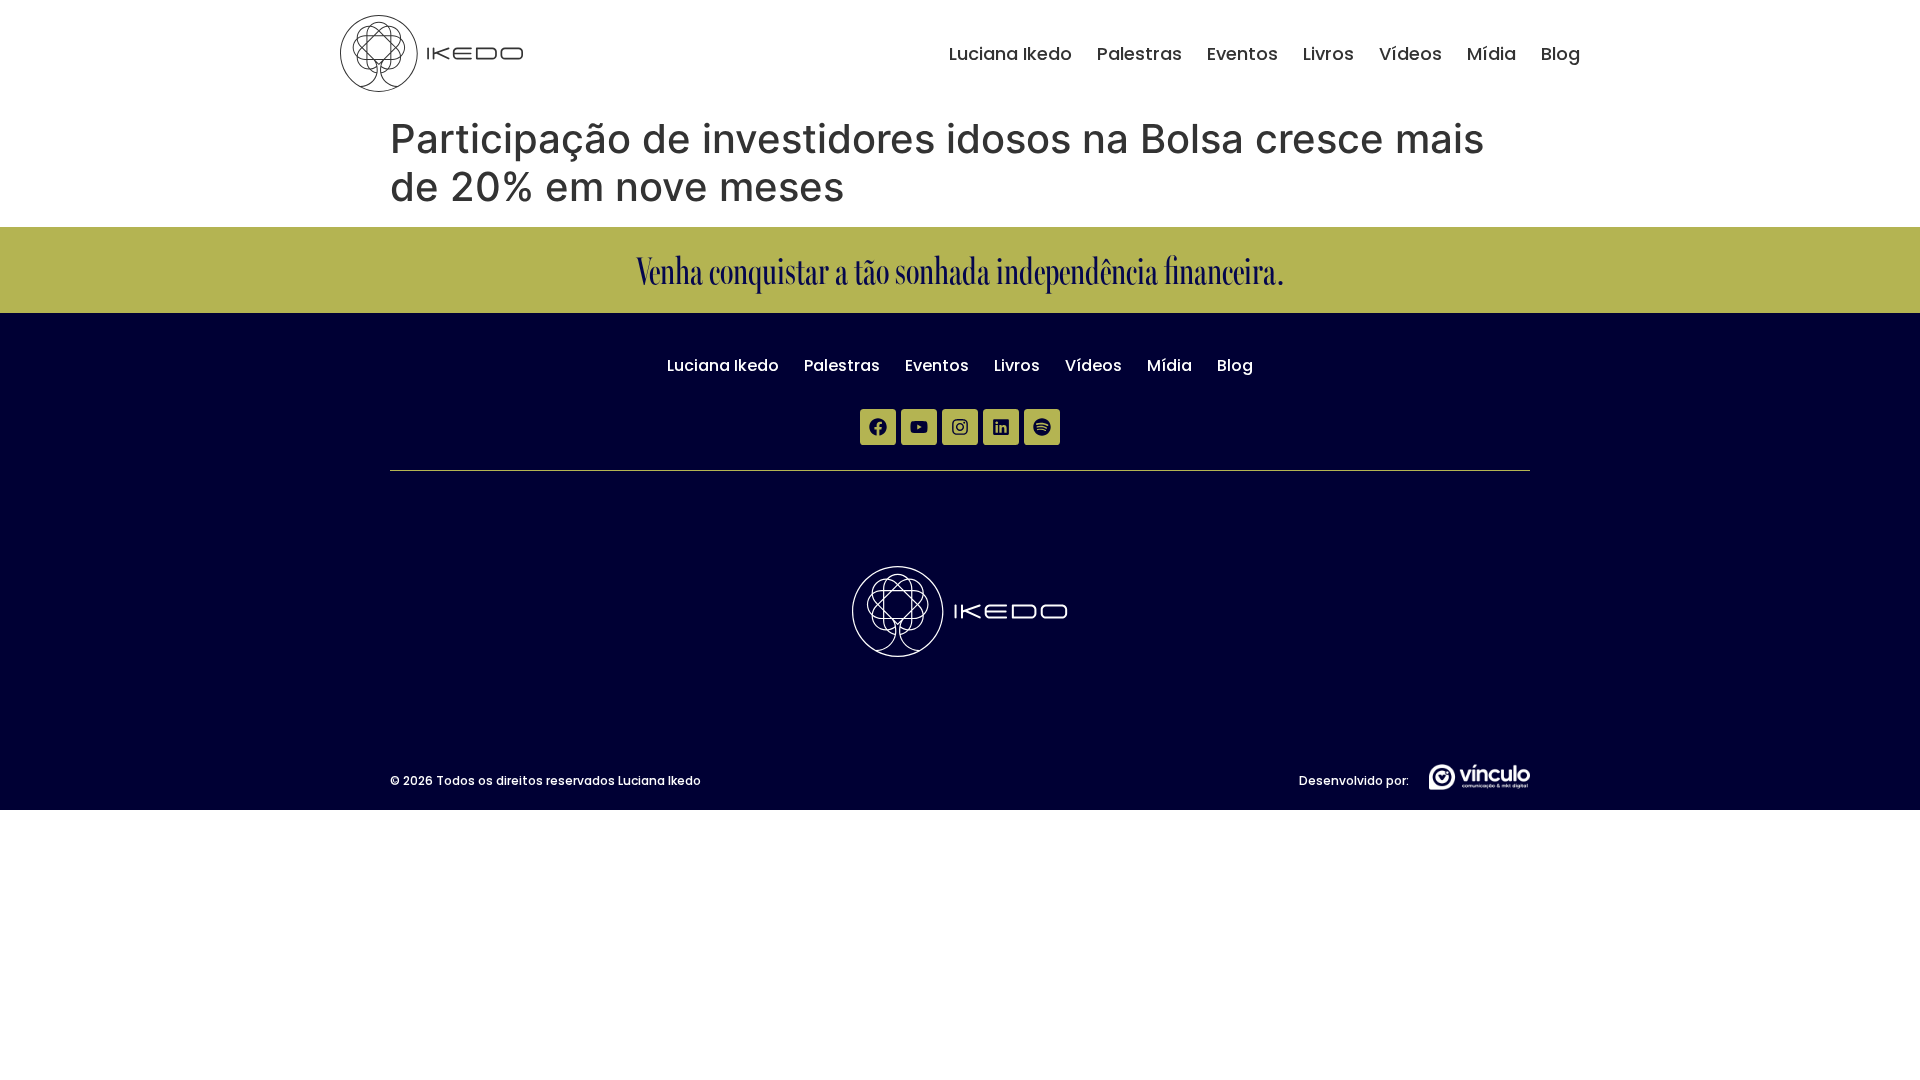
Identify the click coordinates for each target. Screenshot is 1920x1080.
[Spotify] (1042, 427)
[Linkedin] (1001, 427)
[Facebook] (878, 427)
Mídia (1491, 53)
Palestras (1139, 53)
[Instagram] (960, 427)
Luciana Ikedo (1010, 53)
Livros (1328, 53)
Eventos (1242, 53)
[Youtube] (919, 427)
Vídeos (1410, 53)
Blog (1560, 53)
